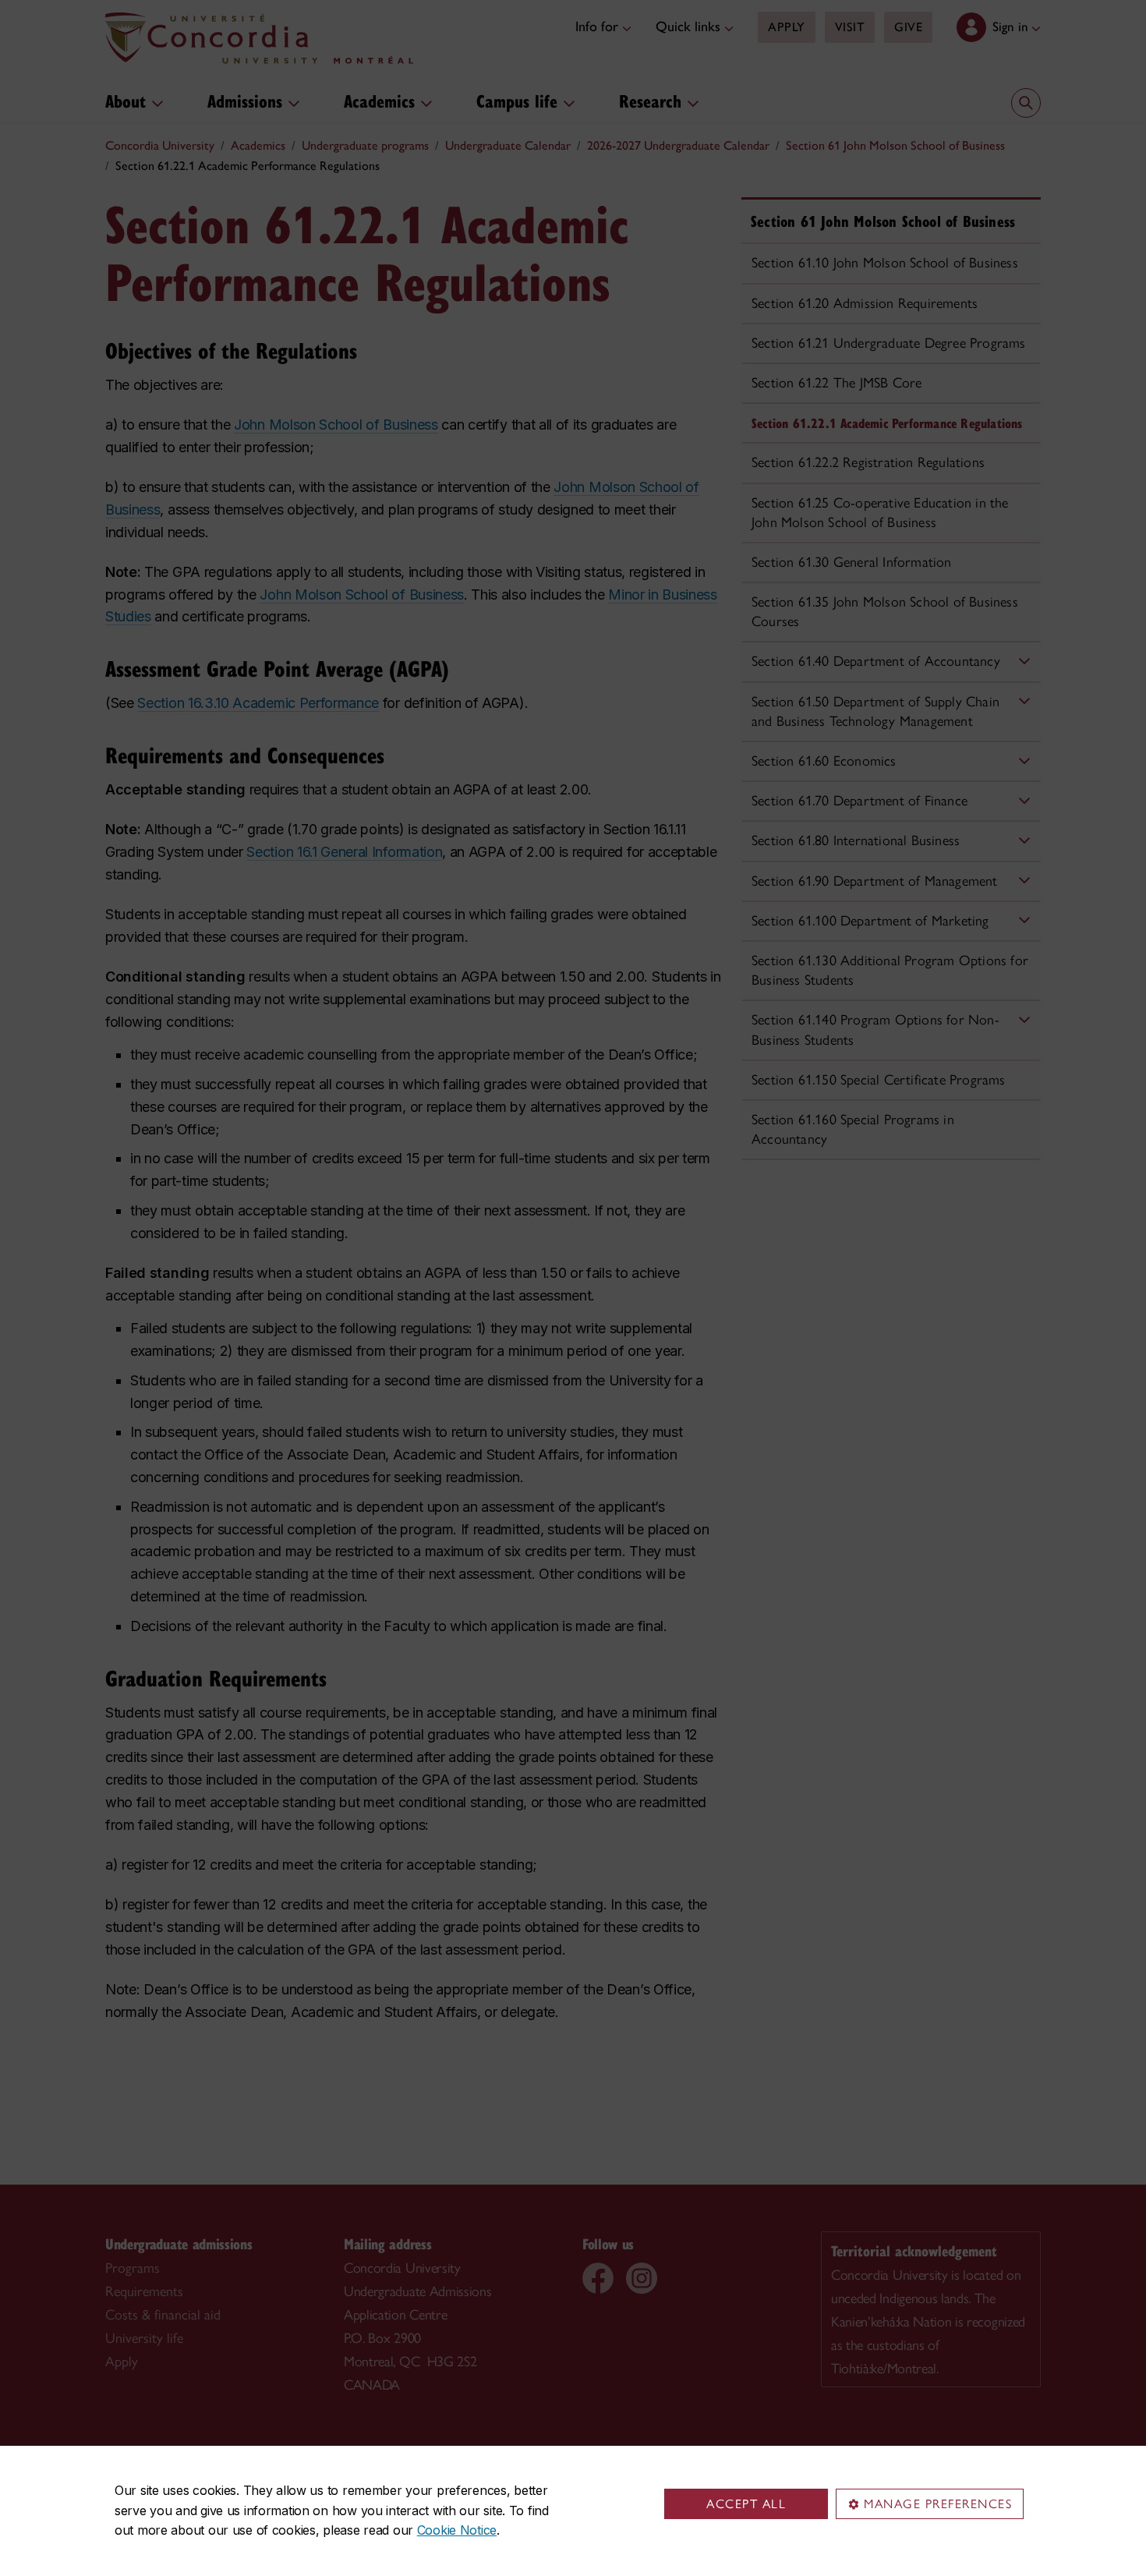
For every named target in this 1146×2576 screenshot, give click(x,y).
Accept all (746, 2504)
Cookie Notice (457, 2530)
